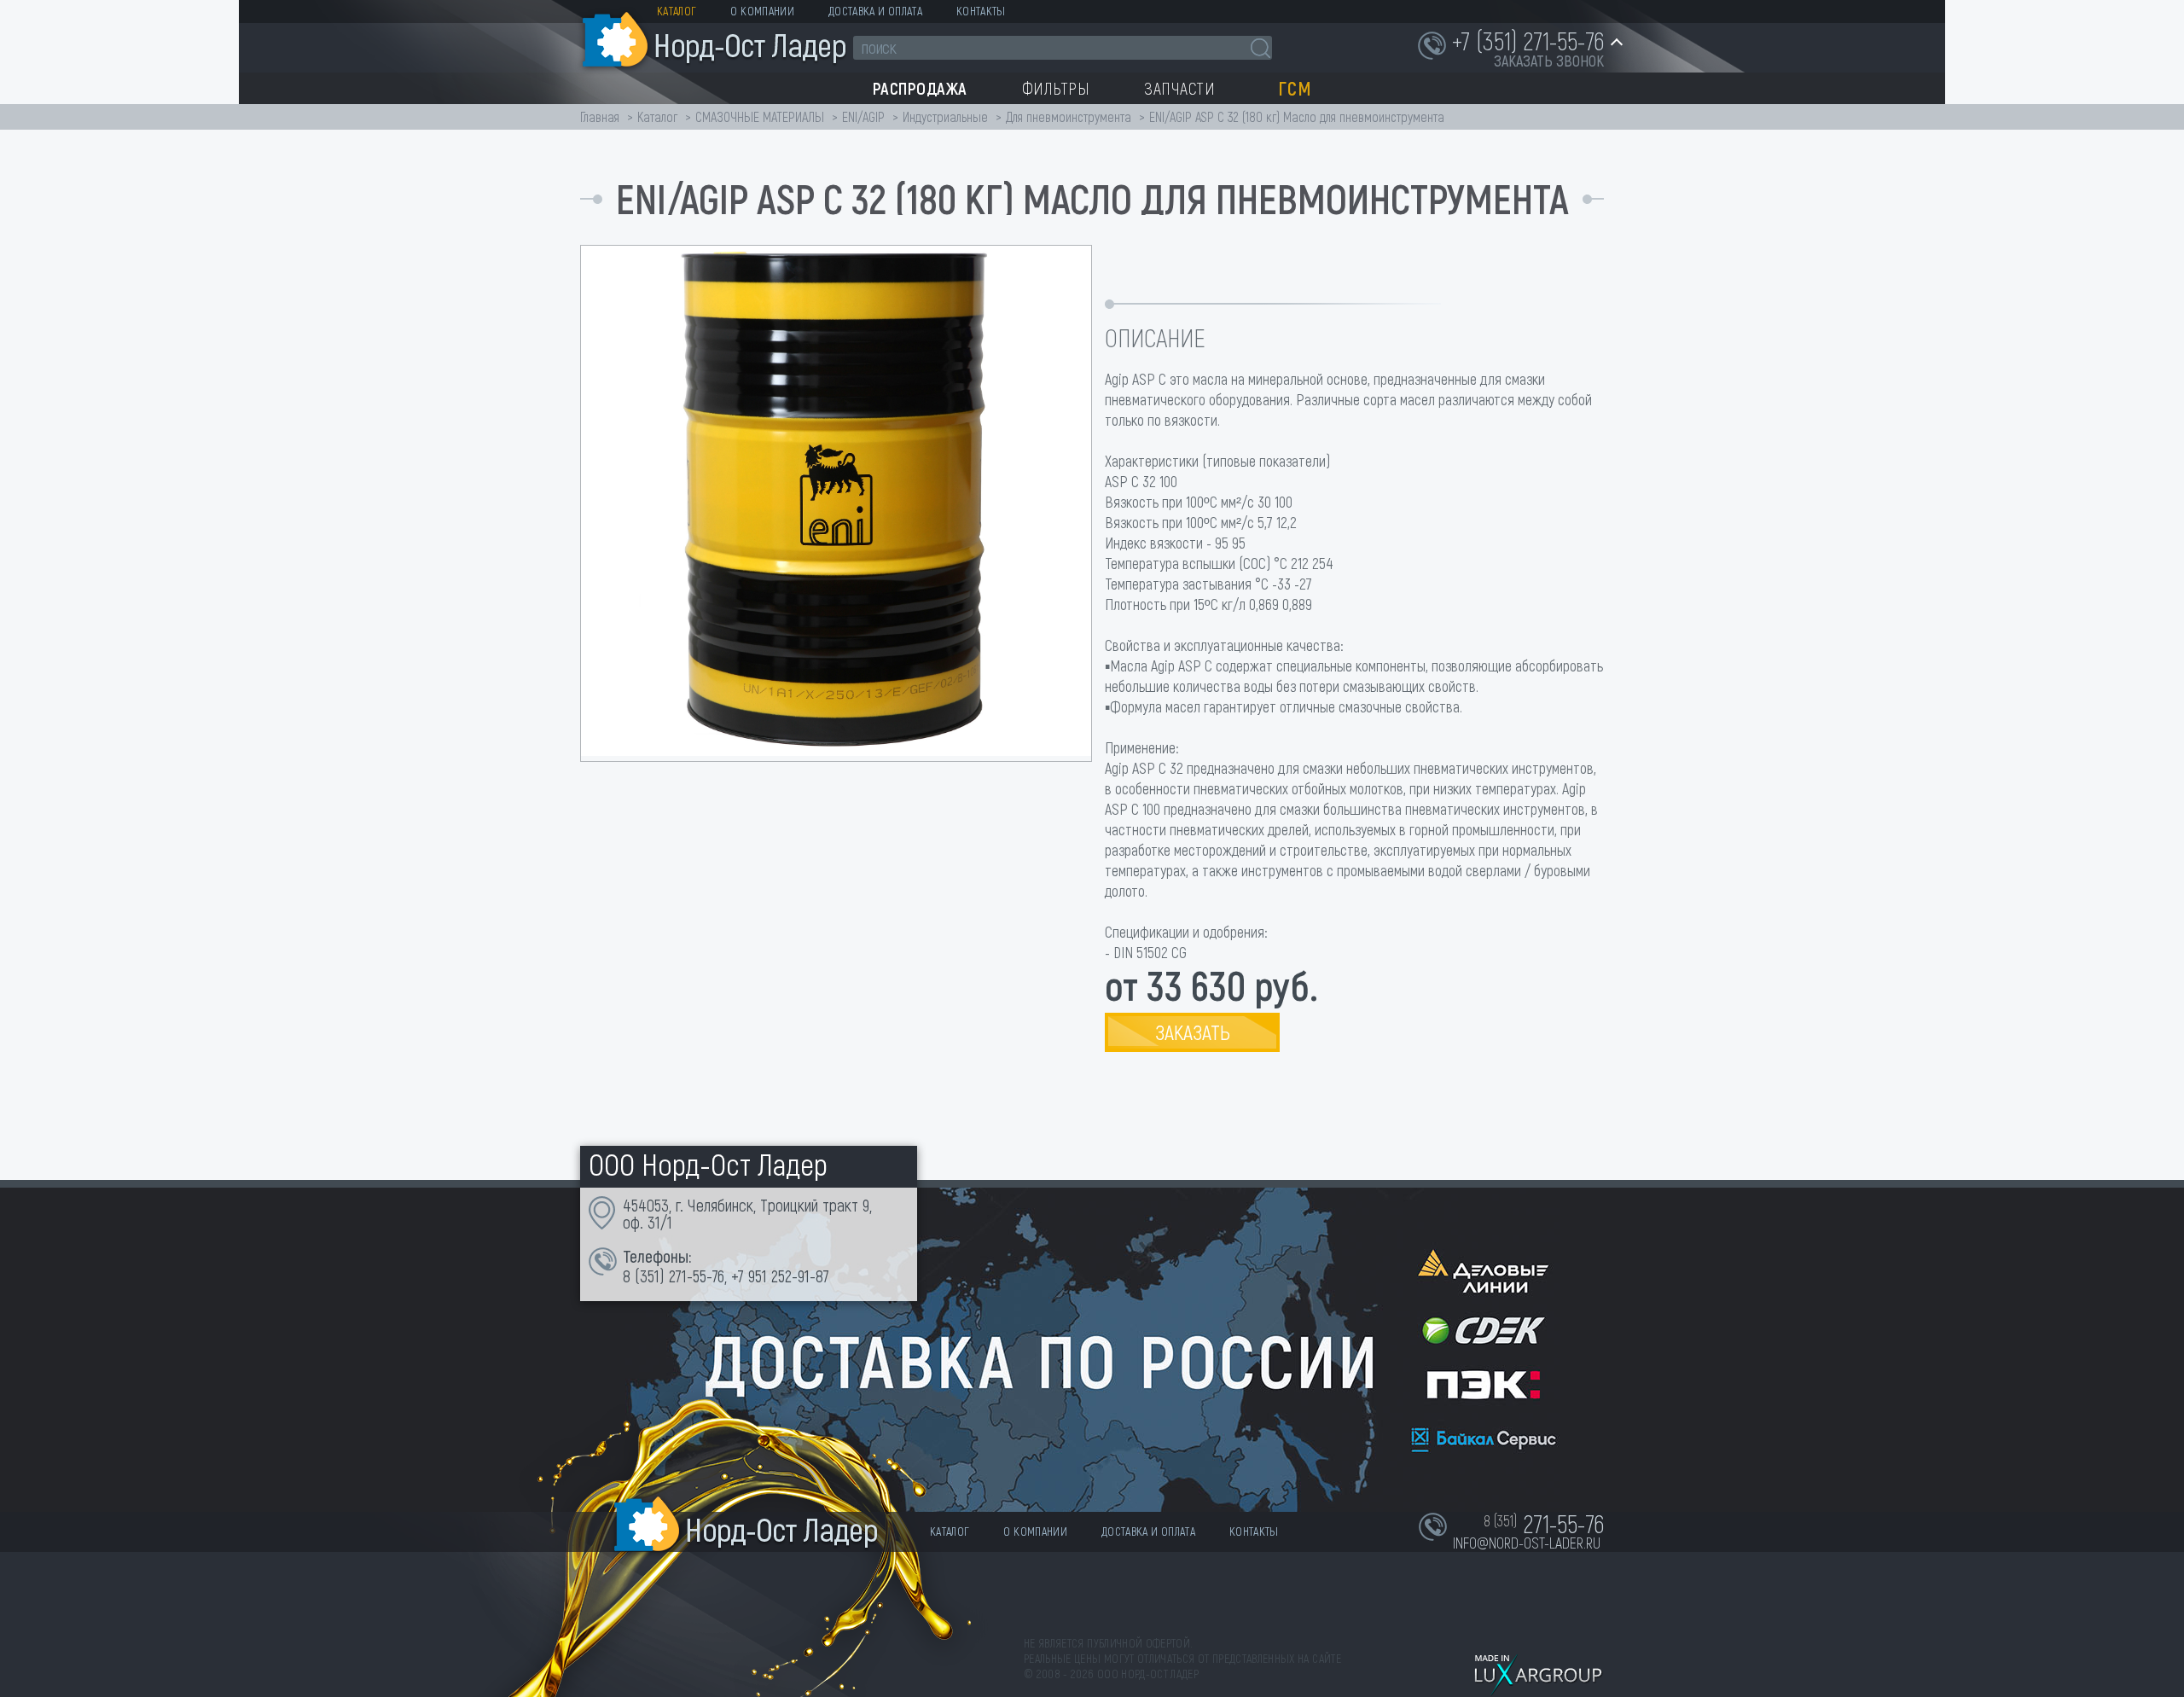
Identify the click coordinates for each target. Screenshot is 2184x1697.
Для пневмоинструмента (1069, 116)
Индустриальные (945, 116)
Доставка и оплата (875, 11)
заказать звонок (1549, 61)
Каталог (677, 11)
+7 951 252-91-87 (780, 1276)
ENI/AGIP (863, 116)
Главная (600, 116)
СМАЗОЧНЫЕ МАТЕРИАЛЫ (760, 116)
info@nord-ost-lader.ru (1527, 1543)
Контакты (981, 11)
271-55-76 (697, 1276)
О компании (762, 11)
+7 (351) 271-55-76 (1528, 40)
